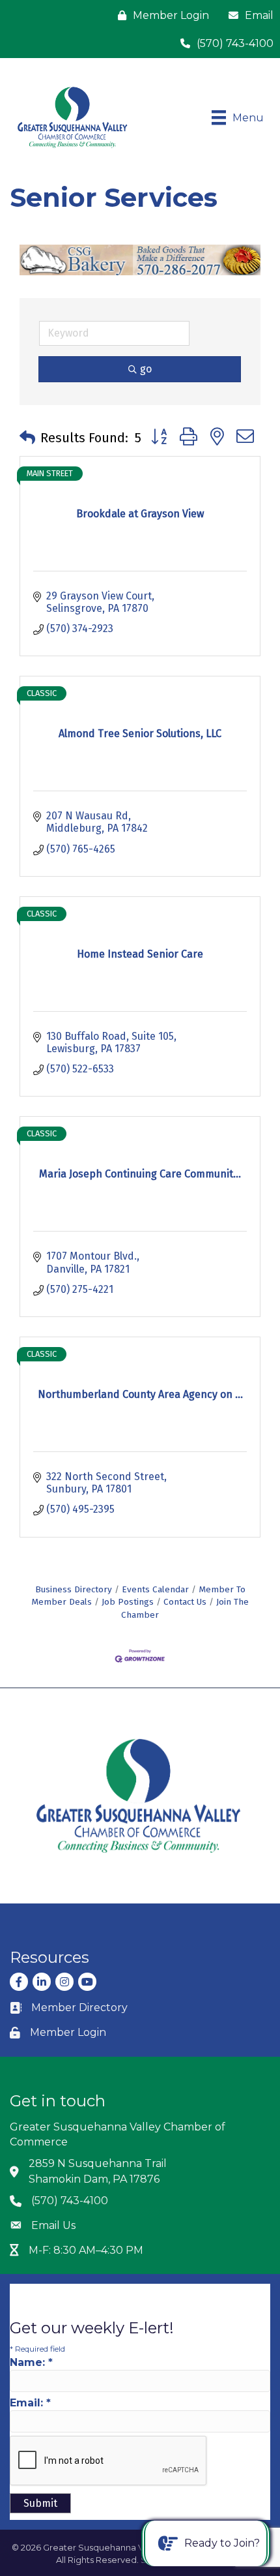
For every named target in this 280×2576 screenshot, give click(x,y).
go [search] (146, 369)
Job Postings (128, 1602)
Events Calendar (155, 1589)
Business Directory (74, 1589)
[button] (27, 438)
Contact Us (185, 1602)
